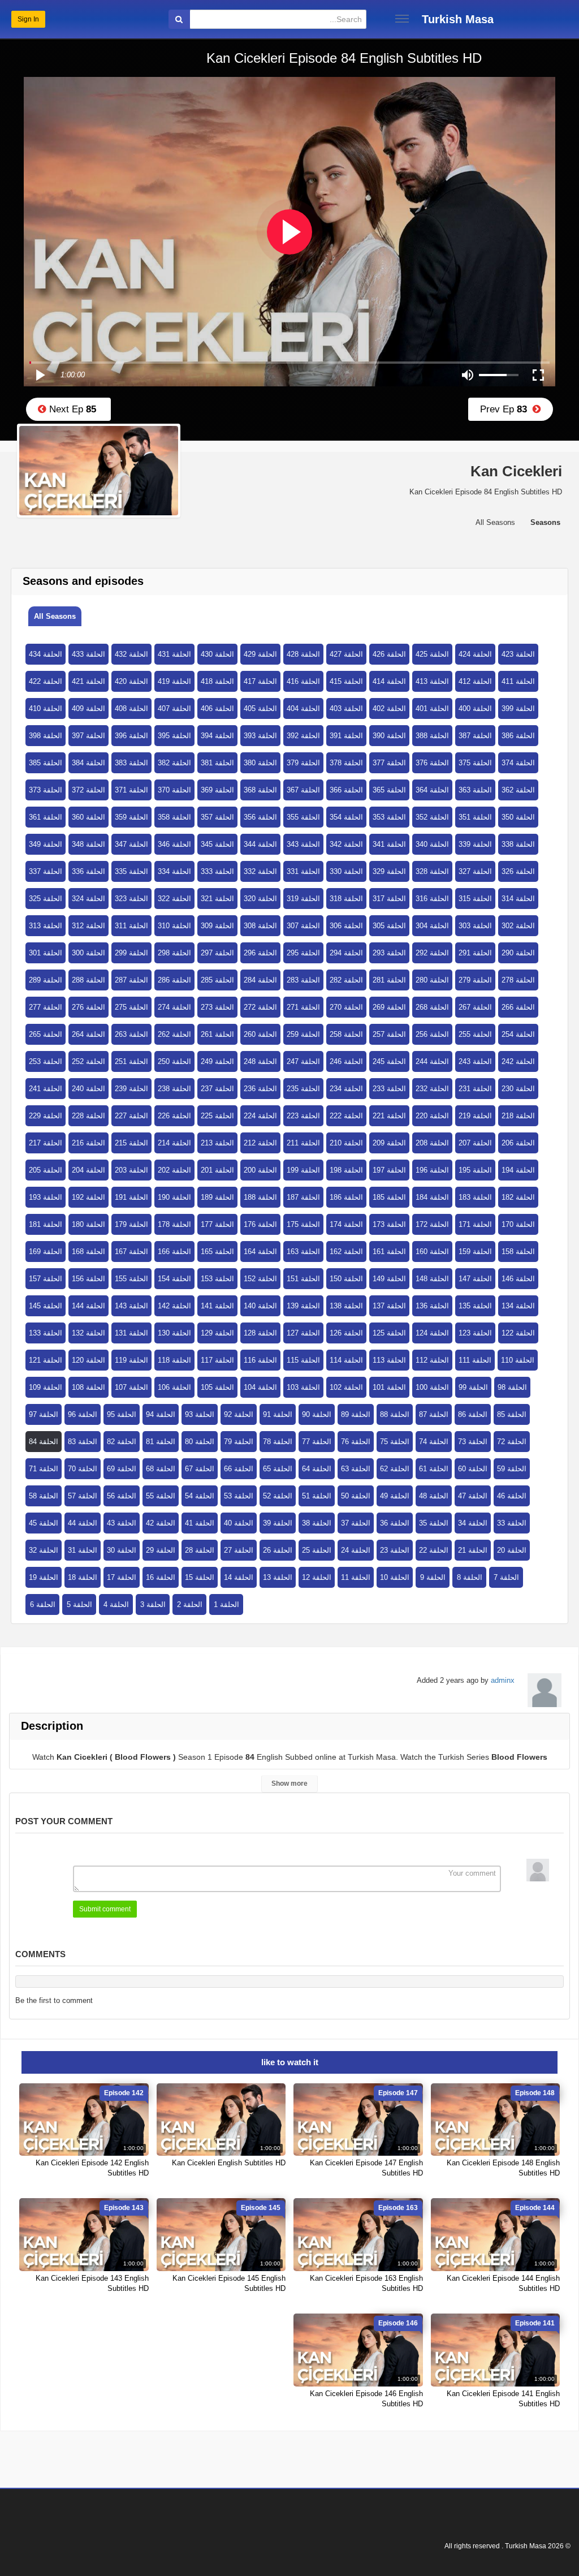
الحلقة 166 (174, 1252)
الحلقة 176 (260, 1224)
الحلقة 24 (356, 1550)
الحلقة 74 (434, 1442)
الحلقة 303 (475, 926)
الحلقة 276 (88, 1007)
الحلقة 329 (389, 871)
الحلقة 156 (88, 1279)
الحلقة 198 (346, 1170)
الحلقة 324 (88, 899)
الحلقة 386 (518, 736)
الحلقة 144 (88, 1306)
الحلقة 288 (88, 980)
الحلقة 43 (122, 1523)
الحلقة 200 (260, 1170)
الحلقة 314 (518, 899)
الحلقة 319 (303, 899)
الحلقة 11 (356, 1577)
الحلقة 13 (278, 1577)
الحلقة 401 (432, 708)
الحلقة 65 (278, 1469)
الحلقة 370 (174, 790)
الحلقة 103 (303, 1387)
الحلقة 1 (226, 1604)
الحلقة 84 (44, 1442)
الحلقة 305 (389, 926)
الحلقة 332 (260, 871)
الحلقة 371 (131, 790)
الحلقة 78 (278, 1442)
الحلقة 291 (475, 953)
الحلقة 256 (432, 1034)
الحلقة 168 (88, 1252)
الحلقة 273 (217, 1007)
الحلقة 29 (161, 1550)
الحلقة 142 (174, 1306)
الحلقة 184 (432, 1197)
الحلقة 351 (475, 817)
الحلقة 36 (395, 1523)
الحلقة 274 (174, 1007)
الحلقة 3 (153, 1604)
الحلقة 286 (174, 980)
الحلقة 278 (518, 980)
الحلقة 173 (389, 1224)
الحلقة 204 (88, 1170)
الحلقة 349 (46, 844)
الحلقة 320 (260, 899)
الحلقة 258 (346, 1034)
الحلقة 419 (174, 681)
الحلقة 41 (200, 1523)
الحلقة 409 (88, 708)
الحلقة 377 (389, 763)
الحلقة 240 (88, 1089)
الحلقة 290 (518, 953)
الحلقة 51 (317, 1496)
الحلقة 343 (303, 844)
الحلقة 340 (432, 844)
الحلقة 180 (88, 1224)
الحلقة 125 (389, 1333)
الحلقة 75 (395, 1442)
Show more (289, 1784)
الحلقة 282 (346, 980)
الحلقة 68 (161, 1469)
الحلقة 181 (46, 1224)
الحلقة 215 (131, 1143)
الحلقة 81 (161, 1442)
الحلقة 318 (346, 899)
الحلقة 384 (88, 763)
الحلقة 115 (303, 1360)
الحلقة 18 (83, 1577)
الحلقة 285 (217, 980)
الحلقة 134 (518, 1306)
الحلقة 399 (518, 708)
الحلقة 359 (131, 817)
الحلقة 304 (432, 926)
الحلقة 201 (217, 1170)
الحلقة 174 (346, 1224)
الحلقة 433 (88, 654)
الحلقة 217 (46, 1143)
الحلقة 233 (389, 1089)
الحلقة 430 (217, 654)
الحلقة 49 (395, 1496)
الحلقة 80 (200, 1442)
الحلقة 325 (46, 899)
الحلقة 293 (389, 953)
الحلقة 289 (46, 980)
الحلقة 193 (46, 1197)
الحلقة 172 (432, 1224)
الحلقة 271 (303, 1007)
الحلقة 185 (389, 1197)
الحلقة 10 (395, 1577)
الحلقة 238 (174, 1089)
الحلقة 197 (389, 1170)
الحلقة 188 (260, 1197)
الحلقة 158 (518, 1252)
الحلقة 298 (174, 953)
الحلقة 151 (303, 1279)
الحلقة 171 (475, 1224)
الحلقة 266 (518, 1007)
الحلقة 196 (432, 1170)
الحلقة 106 (174, 1387)
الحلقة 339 (475, 844)
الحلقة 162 (346, 1252)
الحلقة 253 (46, 1061)
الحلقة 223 (303, 1116)
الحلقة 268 (432, 1007)
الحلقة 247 (303, 1061)
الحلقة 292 (432, 953)
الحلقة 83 (83, 1442)
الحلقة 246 (346, 1061)
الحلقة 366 (346, 790)
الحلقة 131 (131, 1333)
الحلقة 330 (346, 871)
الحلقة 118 (174, 1360)
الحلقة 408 (131, 708)
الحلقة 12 (317, 1577)
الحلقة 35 (434, 1523)
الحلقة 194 (518, 1170)
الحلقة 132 (88, 1333)
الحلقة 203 (131, 1170)
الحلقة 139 (303, 1306)
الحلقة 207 (475, 1143)
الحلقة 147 (475, 1279)
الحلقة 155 (131, 1279)
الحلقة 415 (346, 681)
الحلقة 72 (512, 1442)
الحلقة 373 (46, 790)
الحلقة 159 (475, 1252)
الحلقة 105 (217, 1387)
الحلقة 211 (303, 1143)
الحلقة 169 (46, 1252)
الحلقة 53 (239, 1496)
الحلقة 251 (131, 1061)
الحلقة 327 (475, 871)
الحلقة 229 (46, 1116)
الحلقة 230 (518, 1089)
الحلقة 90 (317, 1414)
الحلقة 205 (46, 1170)
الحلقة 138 (346, 1306)
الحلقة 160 (432, 1252)
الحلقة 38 (317, 1523)
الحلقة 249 (217, 1061)
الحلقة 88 (395, 1414)
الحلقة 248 (260, 1061)
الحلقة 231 (475, 1089)
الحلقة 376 (432, 763)
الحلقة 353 (389, 817)
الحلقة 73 (473, 1442)
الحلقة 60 (473, 1469)
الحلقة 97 (44, 1414)
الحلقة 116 (260, 1360)
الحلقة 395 (174, 736)
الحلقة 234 (346, 1089)
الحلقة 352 (432, 817)
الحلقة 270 (346, 1007)
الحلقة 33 (512, 1523)
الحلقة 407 (174, 708)
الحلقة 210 (346, 1143)
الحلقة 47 (473, 1496)
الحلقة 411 (518, 681)
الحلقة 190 (174, 1197)
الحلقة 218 (518, 1116)
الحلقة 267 (475, 1007)
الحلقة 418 (217, 681)
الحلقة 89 (356, 1414)
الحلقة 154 (174, 1279)
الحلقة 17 (122, 1577)
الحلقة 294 (346, 953)
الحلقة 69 (122, 1469)
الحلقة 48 (434, 1496)
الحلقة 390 (389, 736)
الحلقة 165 (217, 1252)
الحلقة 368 (260, 790)
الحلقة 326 (518, 871)
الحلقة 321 (217, 899)
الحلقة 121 (46, 1360)
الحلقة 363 (475, 790)
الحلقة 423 (518, 654)
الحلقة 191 (131, 1197)
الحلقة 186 (346, 1197)
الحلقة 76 (356, 1442)
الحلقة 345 (217, 844)
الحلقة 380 (260, 763)
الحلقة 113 (389, 1360)
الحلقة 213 (217, 1143)
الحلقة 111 (475, 1360)
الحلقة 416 (303, 681)
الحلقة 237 (217, 1089)
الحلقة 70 (83, 1469)
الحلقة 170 (518, 1224)
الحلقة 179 (131, 1224)
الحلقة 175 (303, 1224)
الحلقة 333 (217, 871)
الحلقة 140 (260, 1306)
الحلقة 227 (131, 1116)
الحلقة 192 (88, 1197)
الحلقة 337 (46, 871)
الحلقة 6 (43, 1604)
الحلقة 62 (395, 1469)
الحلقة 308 (260, 926)
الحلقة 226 (174, 1116)
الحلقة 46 (512, 1496)
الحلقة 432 (131, 654)
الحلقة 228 (88, 1116)
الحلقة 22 (434, 1550)
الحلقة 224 (260, 1116)
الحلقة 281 (389, 980)
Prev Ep (506, 409)
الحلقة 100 (432, 1387)
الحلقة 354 (346, 817)
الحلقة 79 (239, 1442)
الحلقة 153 (217, 1279)
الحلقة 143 (131, 1306)
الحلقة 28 (200, 1550)
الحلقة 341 (389, 844)
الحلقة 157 (46, 1279)
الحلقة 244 (432, 1061)
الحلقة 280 (432, 980)
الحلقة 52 (278, 1496)
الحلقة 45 (44, 1523)
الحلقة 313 (46, 926)
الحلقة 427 (346, 654)
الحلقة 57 (83, 1496)
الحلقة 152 (260, 1279)
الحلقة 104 (260, 1387)
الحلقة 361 (46, 817)
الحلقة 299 (131, 953)
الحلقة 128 (260, 1333)
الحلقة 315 (475, 899)
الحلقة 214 (174, 1143)
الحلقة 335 (131, 871)
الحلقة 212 (260, 1143)
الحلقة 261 (217, 1034)
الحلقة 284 (260, 980)
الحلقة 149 (389, 1279)
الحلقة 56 (122, 1496)
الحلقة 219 (475, 1116)
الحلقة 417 (260, 681)
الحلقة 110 (518, 1360)
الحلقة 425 (432, 654)
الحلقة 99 (473, 1387)
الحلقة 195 (475, 1170)
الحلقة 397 (88, 736)
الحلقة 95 (122, 1414)
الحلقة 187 (303, 1197)
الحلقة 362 (518, 790)
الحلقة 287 (131, 980)
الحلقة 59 (512, 1469)
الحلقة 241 (46, 1089)
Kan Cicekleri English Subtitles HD (229, 2163)
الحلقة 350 (518, 817)
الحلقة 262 (174, 1034)
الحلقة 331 (303, 871)
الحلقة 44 (83, 1523)
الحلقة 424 (475, 654)
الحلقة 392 (303, 736)
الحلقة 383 (131, 763)
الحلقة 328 (432, 871)
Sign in (28, 19)
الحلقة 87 (434, 1414)
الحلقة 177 (217, 1224)
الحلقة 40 (239, 1523)
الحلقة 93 (200, 1414)
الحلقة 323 (131, 899)
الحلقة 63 (356, 1469)
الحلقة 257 (389, 1034)
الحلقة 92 (239, 1414)
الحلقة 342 (346, 844)
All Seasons (55, 616)
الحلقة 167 (131, 1252)
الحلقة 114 (346, 1360)
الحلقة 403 (346, 708)
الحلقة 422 (46, 681)
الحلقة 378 (346, 763)
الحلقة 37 (356, 1523)
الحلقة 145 (46, 1306)
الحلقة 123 (475, 1333)
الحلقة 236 (260, 1089)
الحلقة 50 (356, 1496)
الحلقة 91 (278, 1414)
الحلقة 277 (46, 1007)
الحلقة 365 (389, 790)
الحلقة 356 (260, 817)
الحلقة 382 (174, 763)
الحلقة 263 (131, 1034)
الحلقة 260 (260, 1034)
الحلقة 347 (131, 844)
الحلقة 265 (46, 1034)
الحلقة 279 (475, 980)
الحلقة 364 (432, 790)
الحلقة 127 (303, 1333)
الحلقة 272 (260, 1007)
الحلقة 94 (161, 1414)
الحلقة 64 (317, 1469)
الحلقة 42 (161, 1523)
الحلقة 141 (217, 1306)
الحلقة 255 (475, 1034)
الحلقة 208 (432, 1143)
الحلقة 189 (217, 1197)
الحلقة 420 (131, 681)
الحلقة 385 (46, 763)
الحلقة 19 (44, 1577)
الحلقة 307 (303, 926)
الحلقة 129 (217, 1333)
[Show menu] (402, 19)
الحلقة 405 (260, 708)
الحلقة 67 (200, 1469)
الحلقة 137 (389, 1306)
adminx (503, 1680)
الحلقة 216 (88, 1143)
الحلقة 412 (475, 681)
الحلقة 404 (303, 708)
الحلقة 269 (389, 1007)
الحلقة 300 (88, 953)
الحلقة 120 (88, 1360)
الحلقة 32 (44, 1550)
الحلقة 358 (174, 817)
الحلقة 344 (260, 844)
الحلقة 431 (174, 654)
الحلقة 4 (116, 1604)
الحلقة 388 (432, 736)
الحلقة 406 (217, 708)
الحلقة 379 (303, 763)
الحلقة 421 (88, 681)
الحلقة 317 (389, 899)
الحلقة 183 (475, 1197)
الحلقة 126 (346, 1333)
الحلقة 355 (303, 817)
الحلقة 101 (389, 1387)
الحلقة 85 (512, 1414)
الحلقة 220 (432, 1116)
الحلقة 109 (46, 1387)
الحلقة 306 (346, 926)
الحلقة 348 (88, 844)
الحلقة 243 (475, 1061)
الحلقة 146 (518, 1279)
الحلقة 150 (346, 1279)
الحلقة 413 (432, 681)
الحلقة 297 (217, 953)
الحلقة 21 (473, 1550)
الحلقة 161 (389, 1252)
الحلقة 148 (432, 1279)
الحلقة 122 (518, 1333)
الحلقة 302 (518, 926)
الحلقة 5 (79, 1604)
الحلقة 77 (317, 1442)
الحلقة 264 (88, 1034)
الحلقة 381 (217, 763)
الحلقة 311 (131, 926)
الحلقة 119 (131, 1360)
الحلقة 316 (432, 899)
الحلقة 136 (432, 1306)
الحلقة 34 (473, 1523)
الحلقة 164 (260, 1252)
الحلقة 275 (131, 1007)
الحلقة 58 (44, 1496)
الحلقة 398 (46, 736)
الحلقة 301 (46, 953)
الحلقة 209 (389, 1143)
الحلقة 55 (161, 1496)
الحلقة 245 (389, 1061)
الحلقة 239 (131, 1089)
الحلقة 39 (278, 1523)
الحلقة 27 (239, 1550)
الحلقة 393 (260, 736)
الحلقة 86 (473, 1414)
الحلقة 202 (174, 1170)
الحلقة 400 (475, 708)
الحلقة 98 (512, 1387)
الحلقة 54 (200, 1496)
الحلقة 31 (83, 1550)
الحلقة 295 (303, 953)
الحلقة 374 (518, 763)
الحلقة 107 (131, 1387)
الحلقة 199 (303, 1170)
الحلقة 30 (122, 1550)
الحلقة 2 (190, 1604)
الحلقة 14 (239, 1577)
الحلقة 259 (303, 1034)
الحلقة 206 (518, 1143)
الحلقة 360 (88, 817)
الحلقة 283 (303, 980)
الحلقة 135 (475, 1306)
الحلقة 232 (432, 1089)
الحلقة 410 (46, 708)
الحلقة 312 (88, 926)
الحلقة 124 (432, 1333)
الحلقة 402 (389, 708)
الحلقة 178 (174, 1224)
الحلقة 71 (44, 1469)
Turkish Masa (458, 19)
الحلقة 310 (174, 926)
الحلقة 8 (470, 1577)
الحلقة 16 (161, 1577)
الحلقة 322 (174, 899)
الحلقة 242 (518, 1061)
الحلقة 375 (475, 763)
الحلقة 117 (217, 1360)
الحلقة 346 (174, 844)
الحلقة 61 (434, 1469)
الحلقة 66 (239, 1469)
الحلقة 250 (174, 1061)
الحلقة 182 (518, 1197)
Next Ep (71, 409)
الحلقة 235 (303, 1089)
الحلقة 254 (518, 1034)
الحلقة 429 (260, 654)
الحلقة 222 (346, 1116)
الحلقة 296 (260, 953)
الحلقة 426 (389, 654)
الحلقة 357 (217, 817)
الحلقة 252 (88, 1061)
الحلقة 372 (88, 790)
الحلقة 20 (512, 1550)
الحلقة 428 (303, 654)
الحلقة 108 (88, 1387)
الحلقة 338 (518, 844)
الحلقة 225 (217, 1116)
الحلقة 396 (131, 736)
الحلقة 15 (200, 1577)
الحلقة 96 (83, 1414)
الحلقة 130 (174, 1333)
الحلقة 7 (506, 1577)
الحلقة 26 (278, 1550)
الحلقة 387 (475, 736)
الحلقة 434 (46, 654)
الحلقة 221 (389, 1116)
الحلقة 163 (303, 1252)
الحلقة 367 (303, 790)
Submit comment (105, 1909)
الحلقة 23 (395, 1550)
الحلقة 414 (389, 681)
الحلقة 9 (433, 1577)
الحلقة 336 (88, 871)
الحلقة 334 (174, 871)
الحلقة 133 (46, 1333)
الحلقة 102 (346, 1387)
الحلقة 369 (217, 790)
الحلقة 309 (217, 926)
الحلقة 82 (122, 1442)
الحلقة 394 (217, 736)
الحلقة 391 (346, 736)
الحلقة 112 (432, 1360)
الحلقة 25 (317, 1550)
